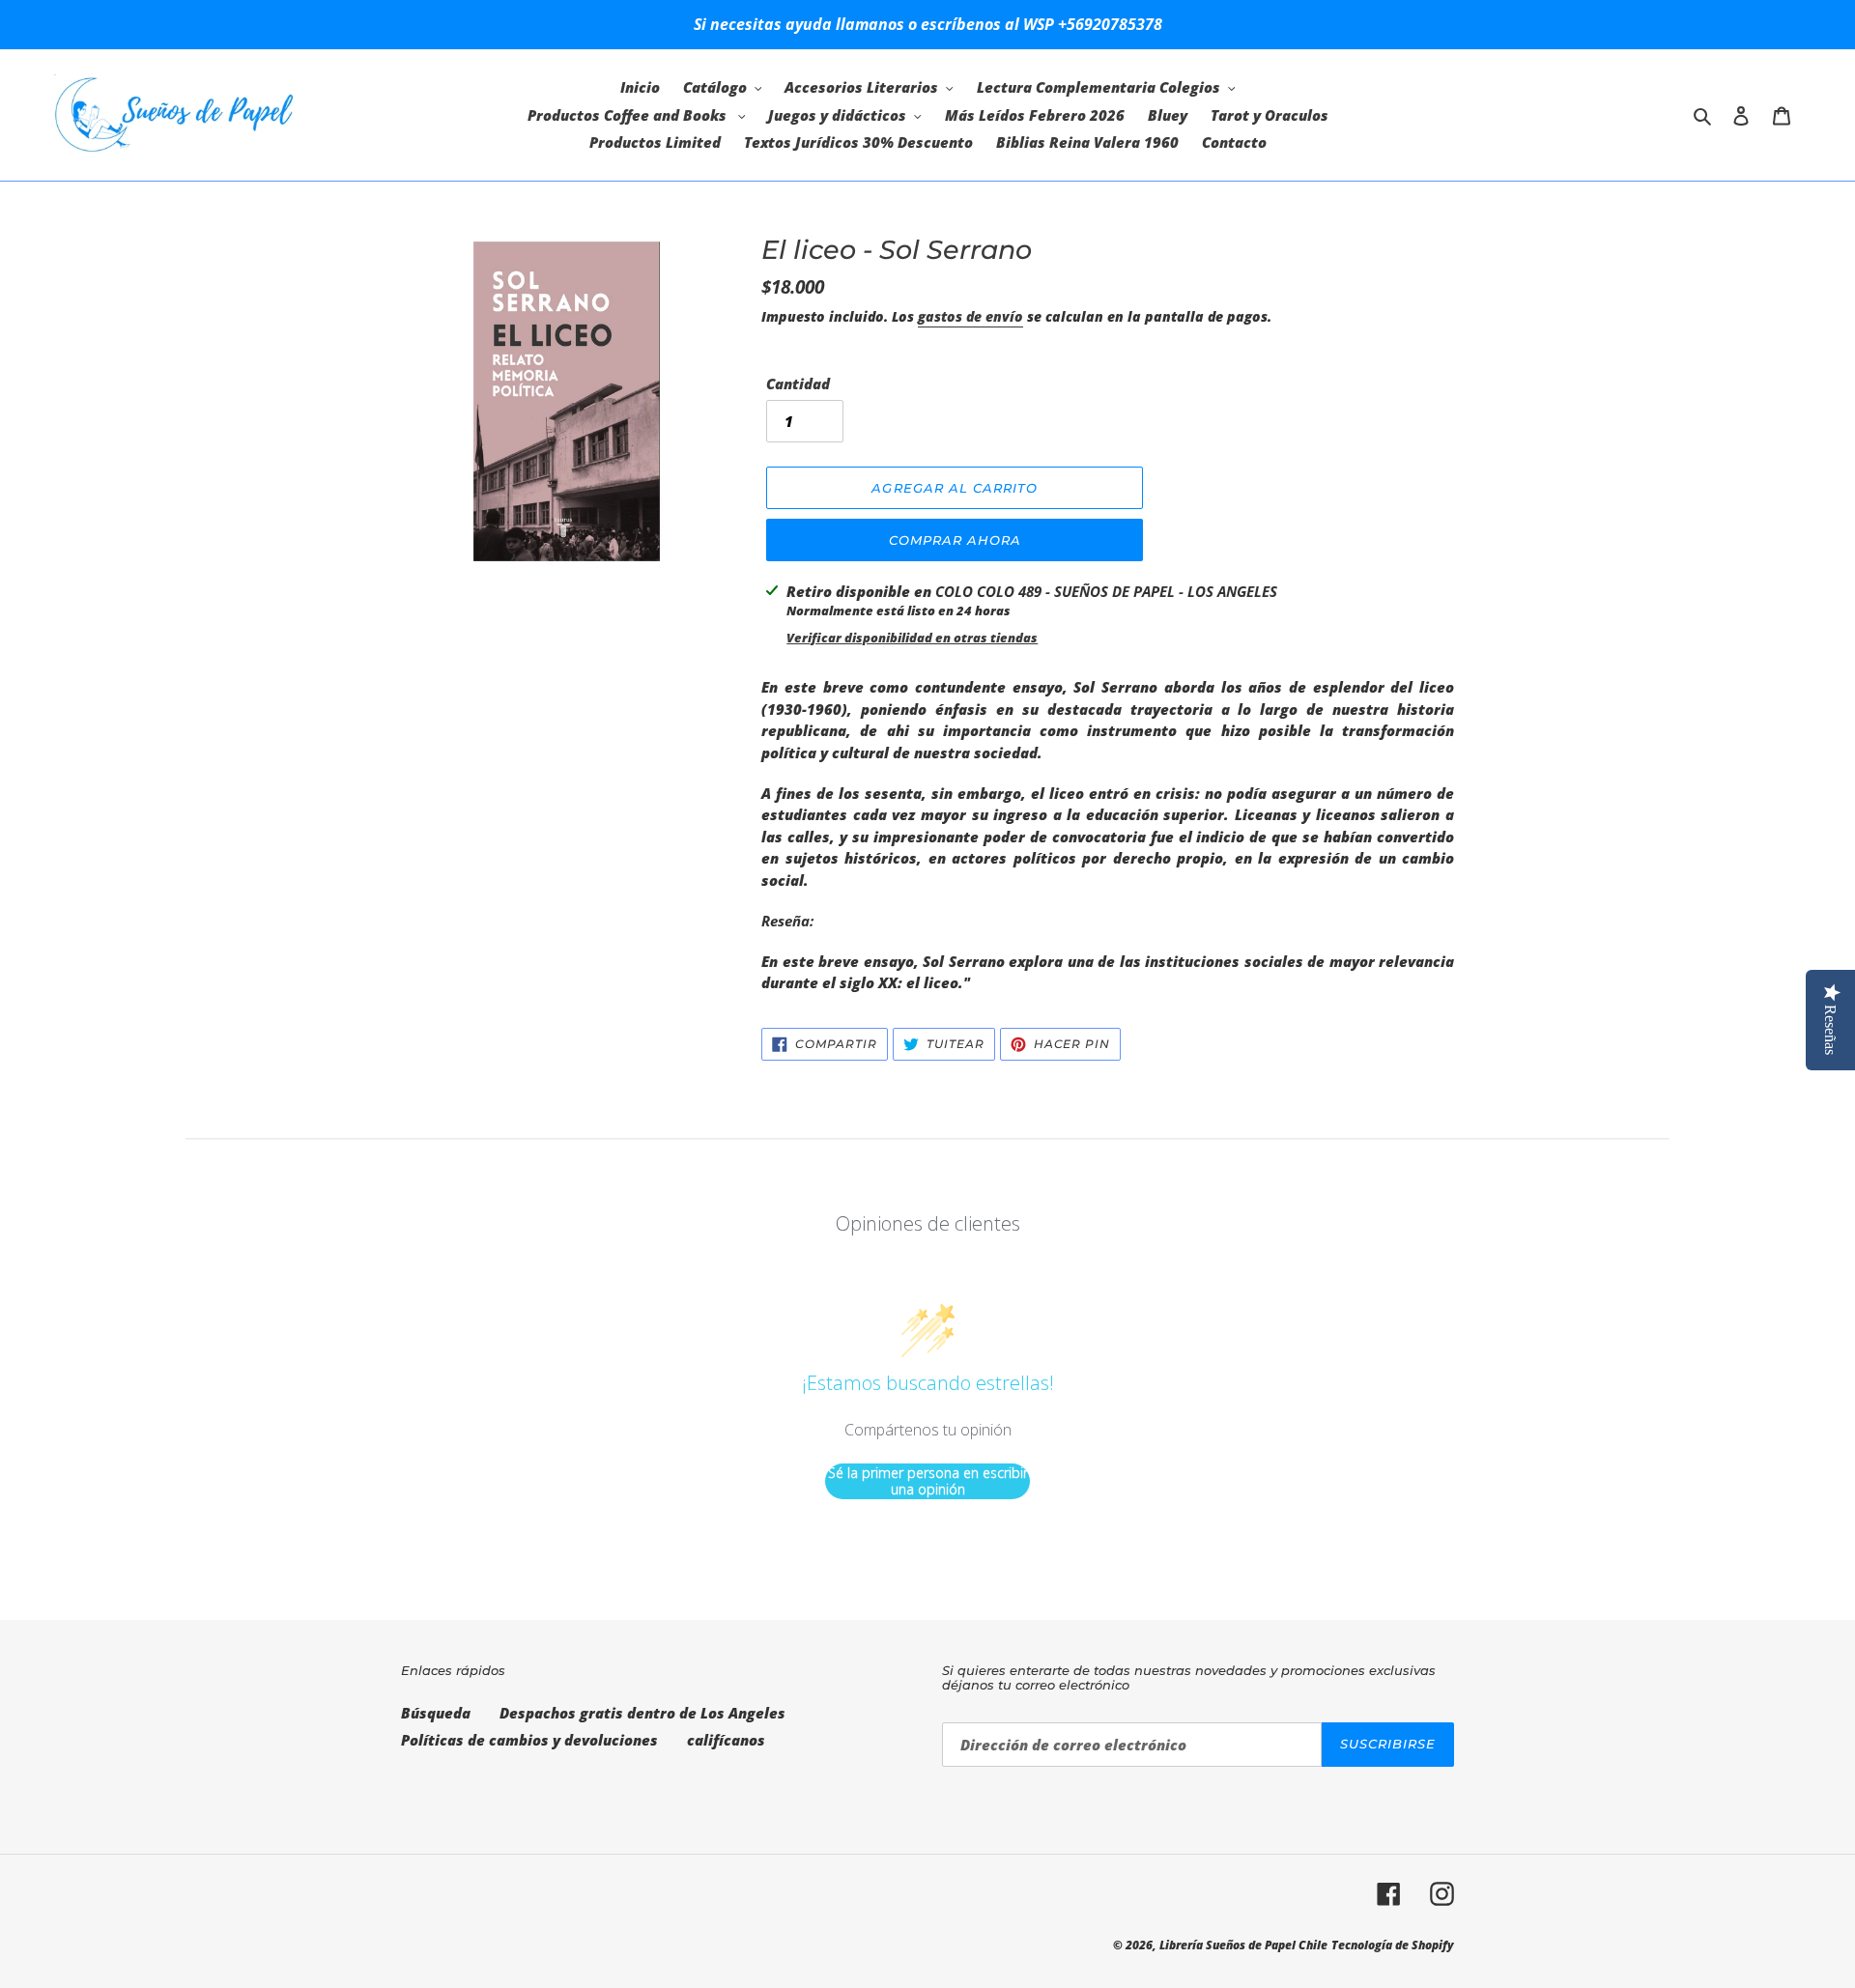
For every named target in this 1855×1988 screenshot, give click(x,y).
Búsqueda (436, 1713)
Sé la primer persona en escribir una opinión (928, 1481)
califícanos (726, 1740)
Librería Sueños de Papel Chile (1243, 1945)
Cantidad (798, 383)
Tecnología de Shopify (1393, 1945)
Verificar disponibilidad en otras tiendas (912, 638)
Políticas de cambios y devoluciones (529, 1740)
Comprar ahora (956, 540)
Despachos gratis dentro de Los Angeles (642, 1713)
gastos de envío (970, 316)
